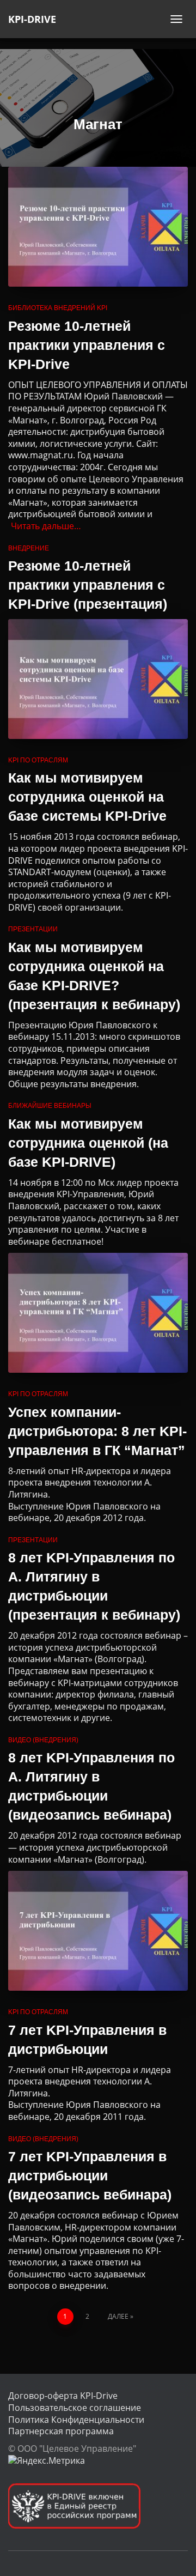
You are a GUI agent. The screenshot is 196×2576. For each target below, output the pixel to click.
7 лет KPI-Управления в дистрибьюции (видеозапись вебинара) (90, 2175)
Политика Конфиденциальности (76, 2420)
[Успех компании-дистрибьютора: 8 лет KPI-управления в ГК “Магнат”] (98, 1313)
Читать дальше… (46, 526)
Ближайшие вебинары (50, 1106)
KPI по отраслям (38, 760)
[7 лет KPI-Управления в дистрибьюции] (98, 1931)
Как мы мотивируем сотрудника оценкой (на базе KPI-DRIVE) (88, 1143)
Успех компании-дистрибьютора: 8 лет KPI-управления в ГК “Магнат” (97, 1431)
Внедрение (29, 548)
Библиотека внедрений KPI (58, 308)
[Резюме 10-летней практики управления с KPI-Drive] (98, 227)
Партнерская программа (61, 2431)
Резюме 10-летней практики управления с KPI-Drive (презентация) (88, 585)
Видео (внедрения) (43, 1740)
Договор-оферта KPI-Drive (63, 2396)
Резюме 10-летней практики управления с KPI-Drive (87, 345)
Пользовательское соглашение (75, 2408)
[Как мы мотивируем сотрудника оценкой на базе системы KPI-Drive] (98, 679)
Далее (118, 2316)
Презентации (33, 929)
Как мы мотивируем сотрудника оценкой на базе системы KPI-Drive (87, 797)
